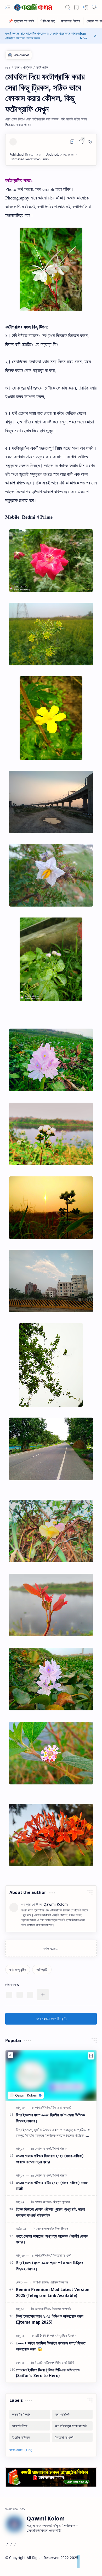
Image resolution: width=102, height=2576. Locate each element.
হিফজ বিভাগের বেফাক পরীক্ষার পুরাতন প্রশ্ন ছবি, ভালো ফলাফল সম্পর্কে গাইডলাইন (50, 2212)
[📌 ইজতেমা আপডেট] (21, 21)
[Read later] (72, 142)
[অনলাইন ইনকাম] (30, 2414)
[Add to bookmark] (91, 2056)
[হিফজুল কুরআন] (62, 2202)
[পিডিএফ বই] (48, 21)
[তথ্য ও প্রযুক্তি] (18, 1970)
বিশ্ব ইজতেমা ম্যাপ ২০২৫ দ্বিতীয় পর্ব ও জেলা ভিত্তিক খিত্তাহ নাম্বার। (50, 2118)
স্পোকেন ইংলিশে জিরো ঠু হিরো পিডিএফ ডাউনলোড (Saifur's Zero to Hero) (48, 2373)
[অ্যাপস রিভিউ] (41, 2282)
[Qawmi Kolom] (34, 7)
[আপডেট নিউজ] (43, 2107)
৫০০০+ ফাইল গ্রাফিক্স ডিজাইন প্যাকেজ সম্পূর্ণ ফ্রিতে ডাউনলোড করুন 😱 (51, 2346)
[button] (8, 7)
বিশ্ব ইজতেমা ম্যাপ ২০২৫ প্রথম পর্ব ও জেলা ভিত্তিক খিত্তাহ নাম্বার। (50, 2266)
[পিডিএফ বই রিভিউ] (65, 2362)
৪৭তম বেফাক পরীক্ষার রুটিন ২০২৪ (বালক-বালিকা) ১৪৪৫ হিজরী (52, 2186)
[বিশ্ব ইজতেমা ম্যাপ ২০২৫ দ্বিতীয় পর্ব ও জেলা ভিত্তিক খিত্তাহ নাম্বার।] (51, 2076)
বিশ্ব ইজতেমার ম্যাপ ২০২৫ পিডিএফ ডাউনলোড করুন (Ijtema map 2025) (50, 2319)
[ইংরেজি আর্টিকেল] (44, 2362)
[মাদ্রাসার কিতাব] (71, 21)
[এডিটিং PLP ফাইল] (46, 2336)
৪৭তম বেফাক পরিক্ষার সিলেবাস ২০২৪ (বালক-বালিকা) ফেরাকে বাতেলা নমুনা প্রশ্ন (50, 2159)
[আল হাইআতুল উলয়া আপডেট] (72, 2426)
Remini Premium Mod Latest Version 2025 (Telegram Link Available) (53, 2292)
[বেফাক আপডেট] (44, 2148)
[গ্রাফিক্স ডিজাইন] (59, 2282)
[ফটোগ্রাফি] (42, 1970)
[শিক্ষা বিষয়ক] (60, 2148)
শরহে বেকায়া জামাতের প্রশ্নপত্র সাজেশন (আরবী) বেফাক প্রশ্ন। (52, 2239)
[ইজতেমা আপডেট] (62, 2107)
